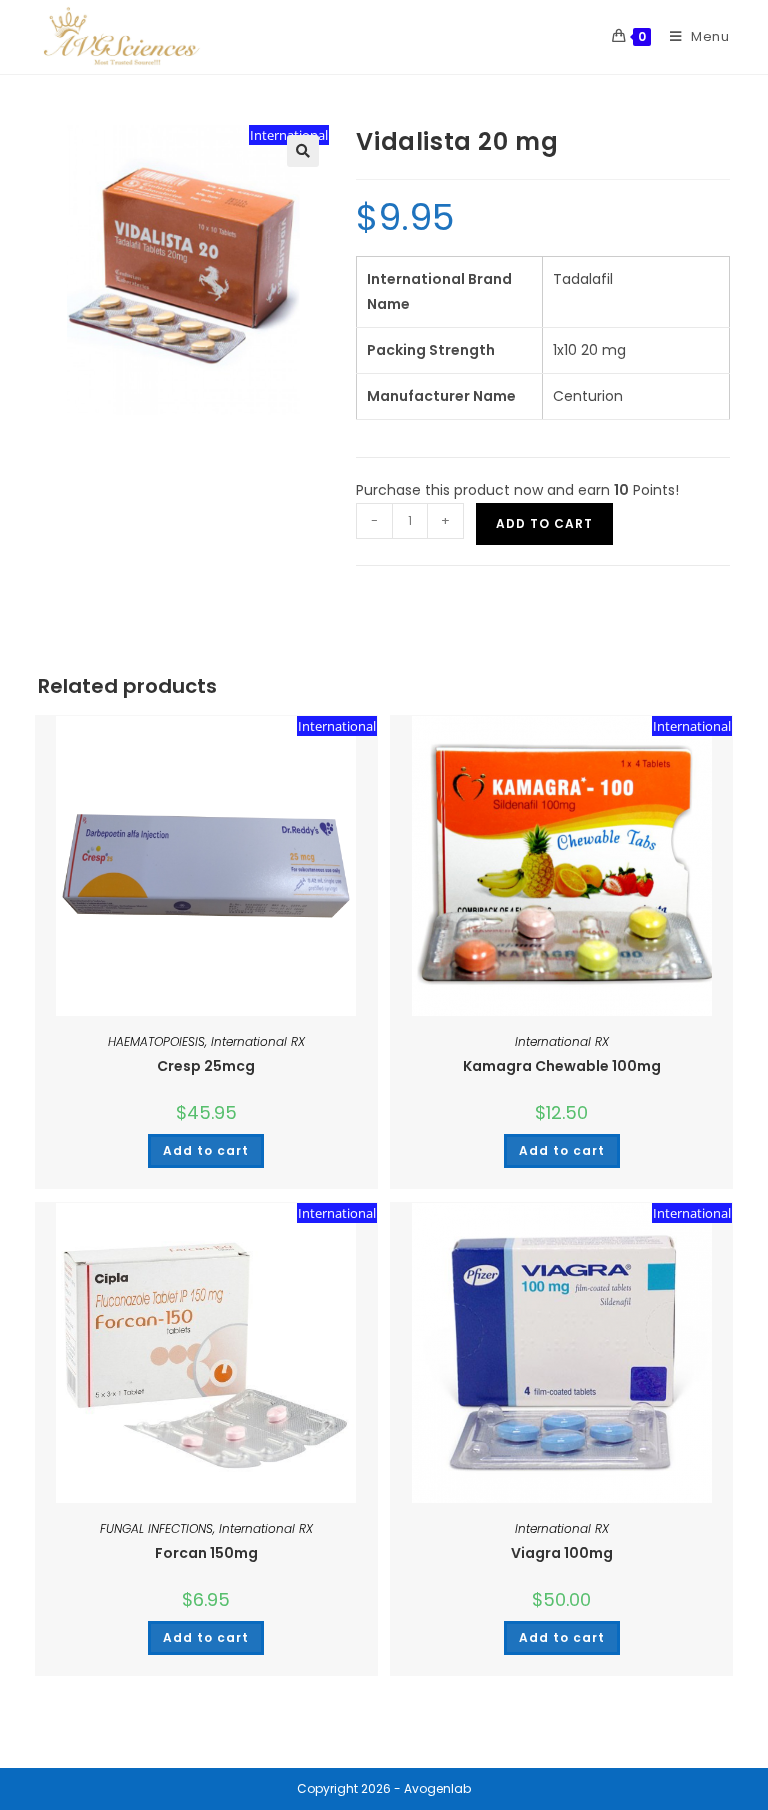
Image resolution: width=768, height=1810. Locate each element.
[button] (303, 151)
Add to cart (544, 523)
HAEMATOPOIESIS (156, 1041)
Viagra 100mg (562, 1553)
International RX (258, 1041)
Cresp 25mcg (206, 1066)
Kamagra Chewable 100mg (562, 1066)
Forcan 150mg (206, 1553)
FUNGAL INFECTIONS (156, 1528)
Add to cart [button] (206, 1150)
